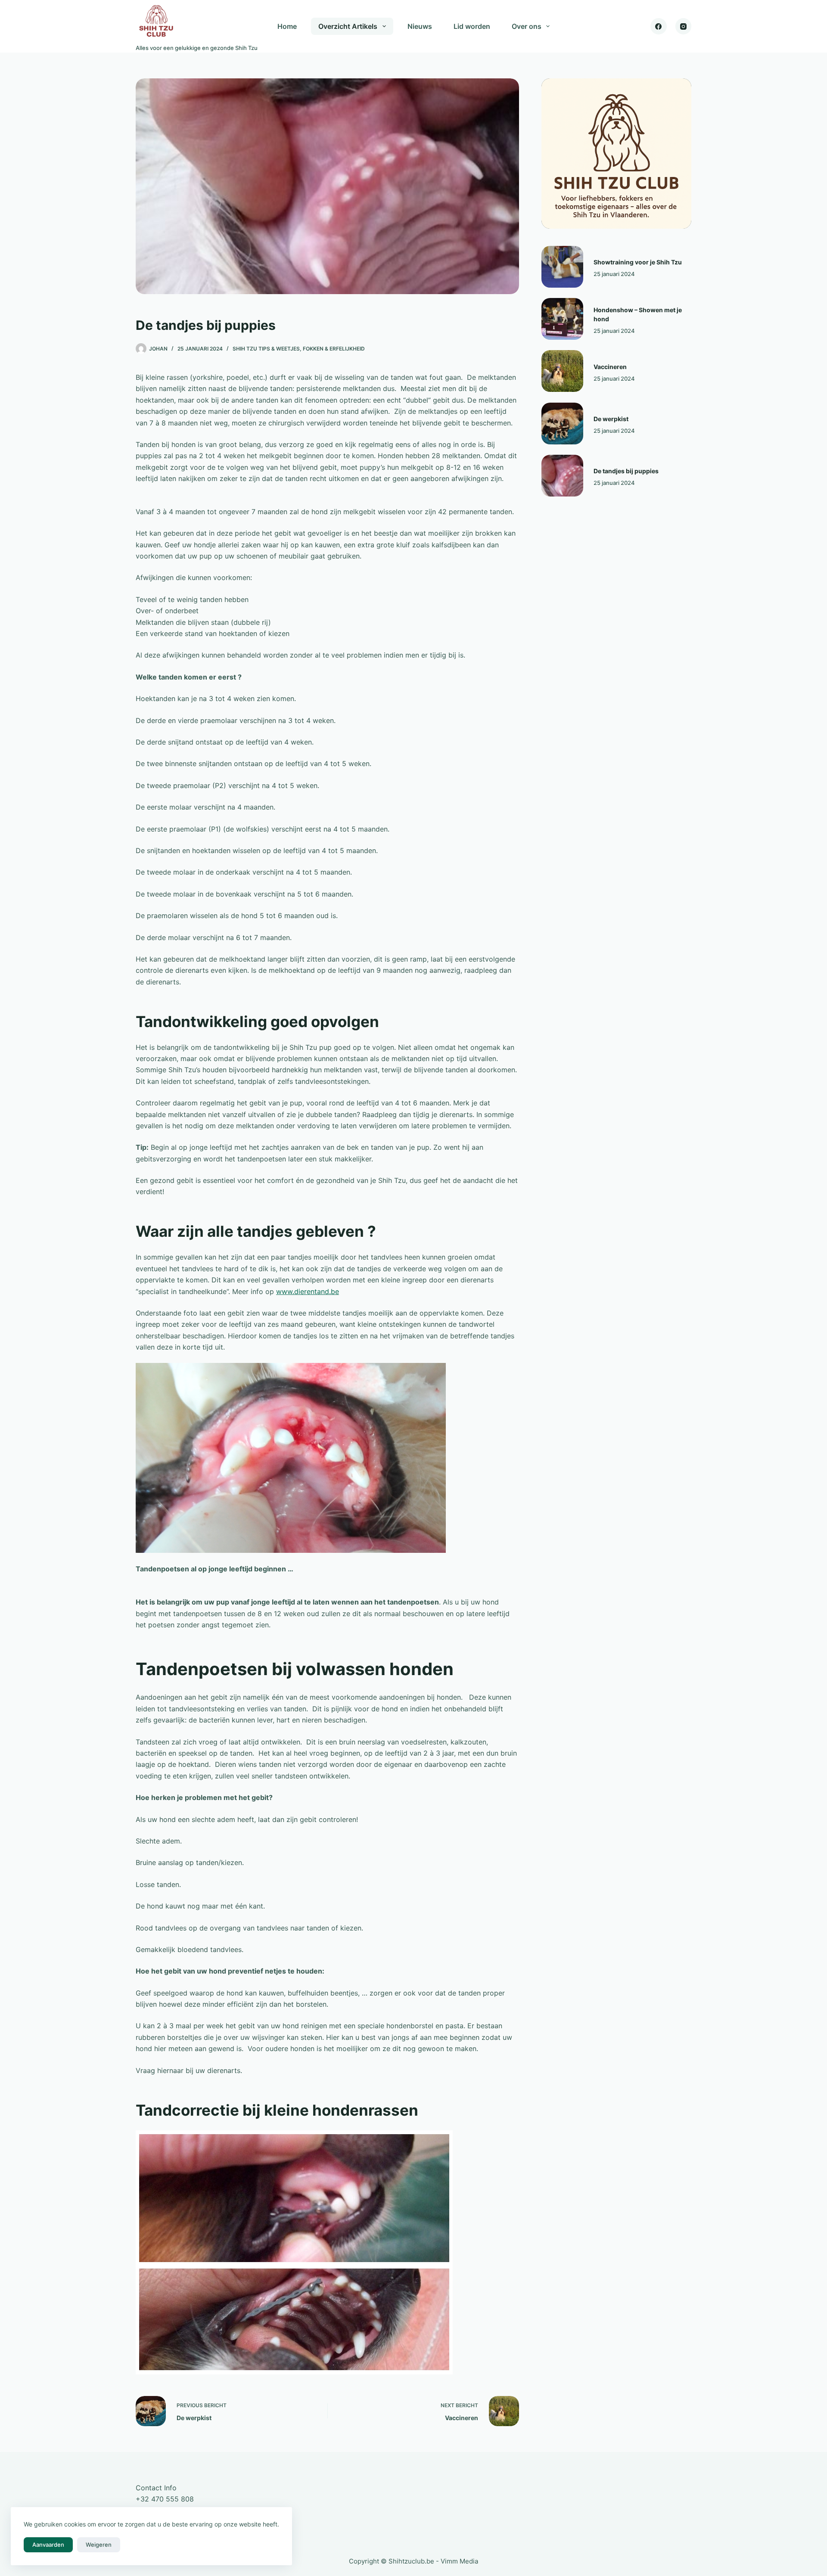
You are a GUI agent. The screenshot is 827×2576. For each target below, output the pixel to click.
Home (287, 26)
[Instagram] (684, 26)
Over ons (527, 26)
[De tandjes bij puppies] (562, 476)
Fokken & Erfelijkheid (334, 349)
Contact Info (156, 2488)
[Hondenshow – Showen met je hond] (562, 319)
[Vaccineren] (562, 371)
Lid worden (472, 26)
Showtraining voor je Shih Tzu (638, 262)
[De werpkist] (562, 424)
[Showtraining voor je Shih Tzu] (562, 267)
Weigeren (99, 2545)
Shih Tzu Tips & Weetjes (266, 349)
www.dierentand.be (308, 1291)
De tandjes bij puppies (626, 471)
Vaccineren (610, 367)
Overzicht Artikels (348, 26)
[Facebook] (659, 26)
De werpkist (611, 419)
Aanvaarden (48, 2545)
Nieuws (420, 26)
